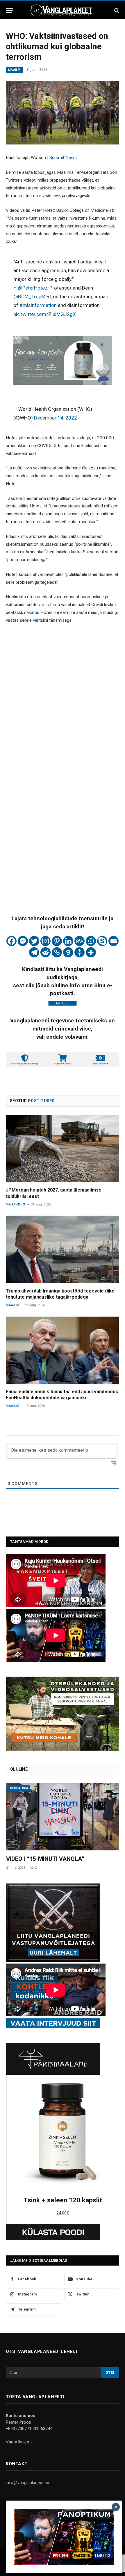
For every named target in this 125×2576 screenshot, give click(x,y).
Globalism (19, 1788)
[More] (91, 952)
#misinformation (38, 305)
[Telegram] (34, 952)
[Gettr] (80, 952)
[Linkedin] (68, 941)
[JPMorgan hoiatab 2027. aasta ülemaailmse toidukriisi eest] (63, 1149)
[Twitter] (34, 941)
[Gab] (68, 952)
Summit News (63, 158)
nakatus (32, 612)
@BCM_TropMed (32, 297)
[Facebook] (11, 941)
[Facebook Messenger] (23, 941)
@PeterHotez (33, 288)
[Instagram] (45, 941)
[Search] (116, 10)
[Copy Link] (57, 952)
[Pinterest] (57, 941)
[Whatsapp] (91, 941)
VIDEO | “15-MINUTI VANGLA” (45, 1859)
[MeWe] (80, 941)
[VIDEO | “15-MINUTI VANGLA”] (63, 1817)
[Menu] (10, 10)
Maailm (14, 70)
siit (33, 2442)
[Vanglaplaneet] (63, 10)
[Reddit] (45, 952)
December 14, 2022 (56, 418)
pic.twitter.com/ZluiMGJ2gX (45, 314)
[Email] (114, 941)
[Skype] (102, 941)
